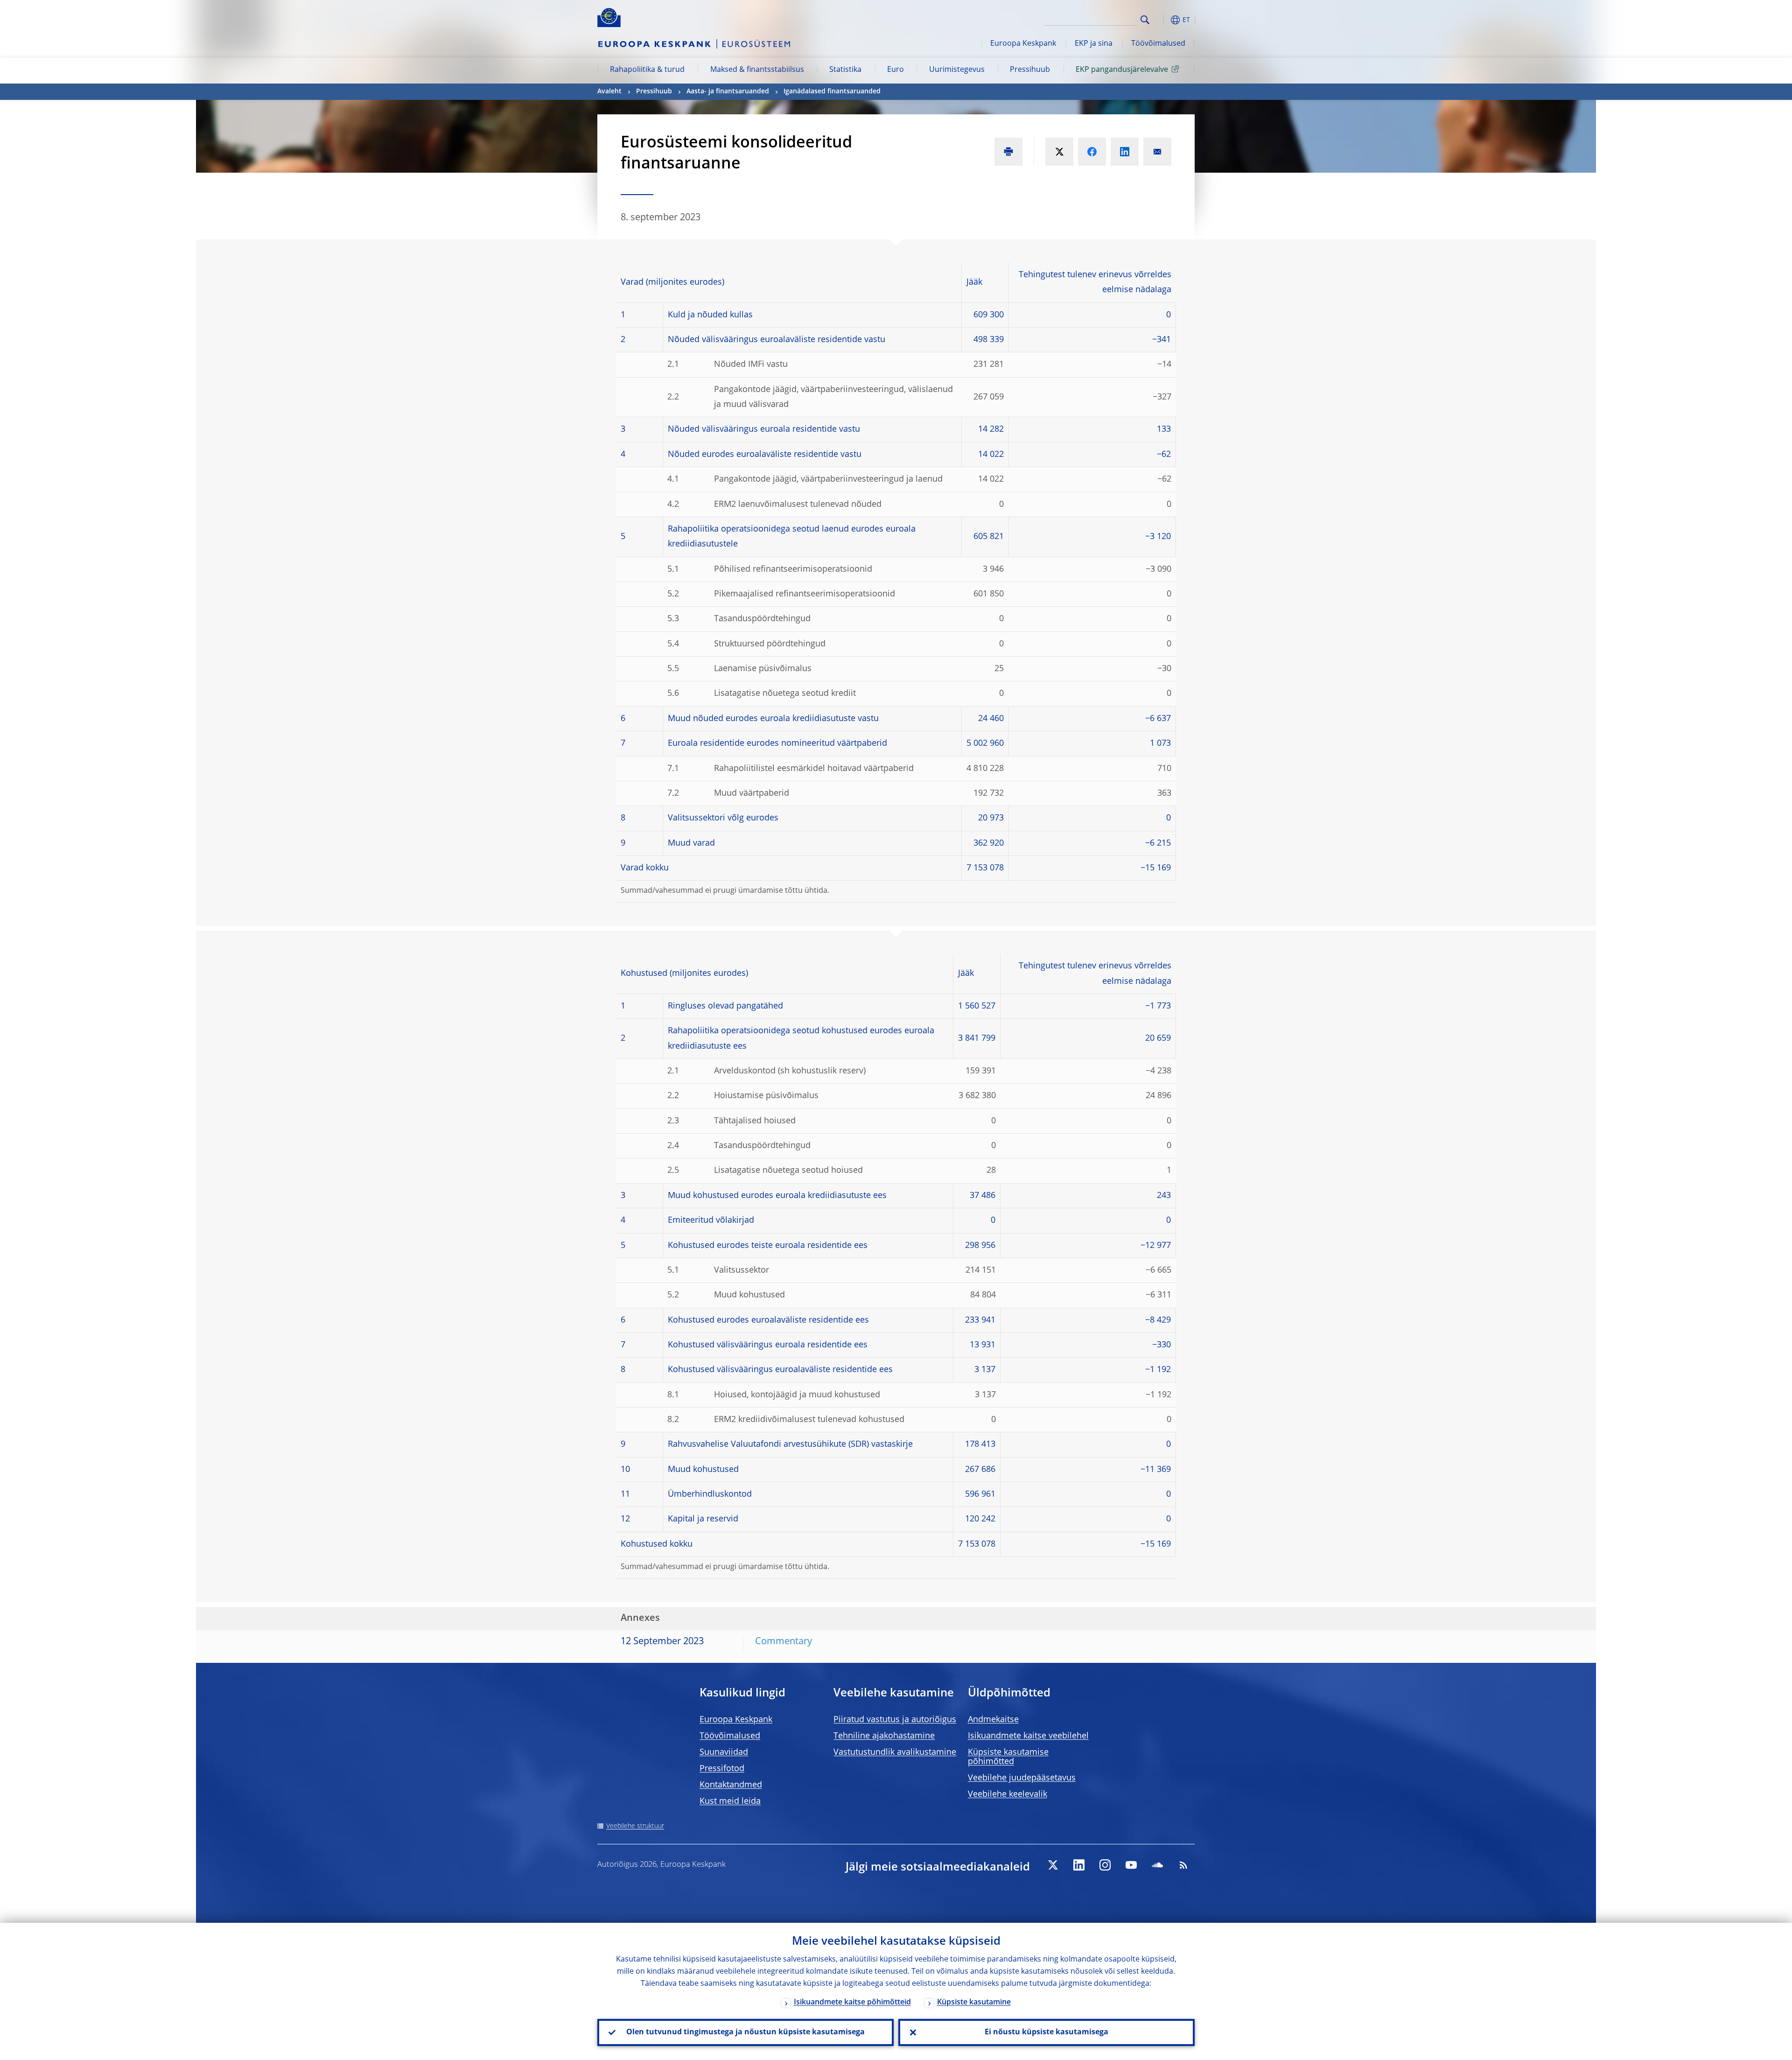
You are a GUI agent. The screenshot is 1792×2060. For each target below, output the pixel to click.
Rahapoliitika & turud (647, 70)
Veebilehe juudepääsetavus (1022, 1778)
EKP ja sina (1094, 44)
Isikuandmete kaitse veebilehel (1028, 1736)
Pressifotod (722, 1769)
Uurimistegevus (957, 70)
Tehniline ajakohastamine (884, 1736)
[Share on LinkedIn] (1125, 152)
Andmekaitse (993, 1720)
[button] (1162, 20)
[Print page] (1008, 152)
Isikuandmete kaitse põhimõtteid (852, 2003)
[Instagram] (1105, 1865)
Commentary (784, 1642)
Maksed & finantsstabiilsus (757, 70)
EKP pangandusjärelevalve (1122, 70)
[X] (1053, 1865)
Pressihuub (1030, 70)
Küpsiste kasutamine (974, 2003)
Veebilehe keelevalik (1008, 1794)
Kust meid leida (730, 1801)
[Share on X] (1059, 152)
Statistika (845, 70)
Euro (896, 70)
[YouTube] (1131, 1865)
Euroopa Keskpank (1023, 44)
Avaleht (609, 91)
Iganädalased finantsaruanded (832, 91)
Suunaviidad (724, 1752)
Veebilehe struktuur (635, 1826)
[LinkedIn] (1079, 1865)
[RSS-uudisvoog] (1183, 1865)
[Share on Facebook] (1092, 152)
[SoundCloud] (1157, 1865)
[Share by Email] (1157, 152)
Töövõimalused (1158, 44)
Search (1145, 20)
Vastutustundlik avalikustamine (895, 1752)
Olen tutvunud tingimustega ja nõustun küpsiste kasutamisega (745, 2032)
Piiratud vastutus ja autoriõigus (895, 1720)
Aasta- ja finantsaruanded (728, 91)
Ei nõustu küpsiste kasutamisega (1046, 2032)
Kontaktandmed (731, 1785)
